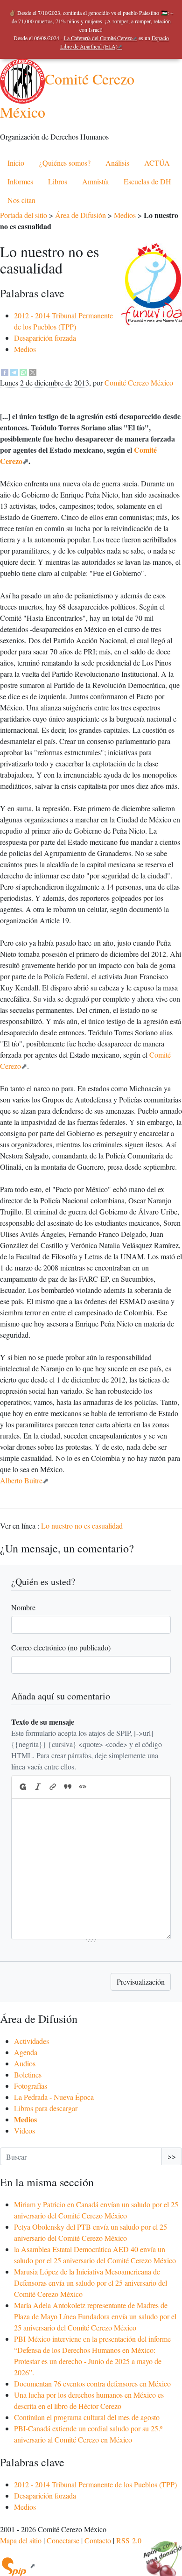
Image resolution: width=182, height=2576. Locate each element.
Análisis (117, 163)
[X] (33, 371)
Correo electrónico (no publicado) (61, 1647)
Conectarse (63, 2540)
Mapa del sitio (21, 2540)
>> (172, 2156)
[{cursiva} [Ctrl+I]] (38, 1787)
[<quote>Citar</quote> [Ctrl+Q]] (68, 1787)
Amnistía (95, 181)
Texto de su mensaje (43, 1722)
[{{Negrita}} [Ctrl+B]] (22, 1787)
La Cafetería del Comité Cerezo (98, 38)
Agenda (26, 2052)
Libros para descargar (46, 2108)
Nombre (23, 1607)
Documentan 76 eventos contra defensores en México (92, 2383)
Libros (58, 181)
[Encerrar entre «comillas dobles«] (83, 1787)
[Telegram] (14, 371)
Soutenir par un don (159, 2553)
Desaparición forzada (45, 338)
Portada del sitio (24, 215)
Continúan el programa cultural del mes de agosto (87, 2417)
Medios (125, 215)
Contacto (98, 2540)
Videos (24, 2130)
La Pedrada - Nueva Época (54, 2097)
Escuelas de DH (147, 181)
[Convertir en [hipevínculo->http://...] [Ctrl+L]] (53, 1787)
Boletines (28, 2074)
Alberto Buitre (21, 1480)
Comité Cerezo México (139, 383)
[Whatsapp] (23, 371)
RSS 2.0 (129, 2540)
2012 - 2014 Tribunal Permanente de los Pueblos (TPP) (95, 2484)
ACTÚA (157, 163)
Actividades (31, 2041)
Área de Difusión (80, 215)
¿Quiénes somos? (65, 163)
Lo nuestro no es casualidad (82, 1526)
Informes (20, 181)
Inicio (16, 163)
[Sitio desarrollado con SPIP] (18, 2565)
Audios (25, 2063)
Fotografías (31, 2086)
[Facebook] (5, 371)
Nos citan (21, 200)
